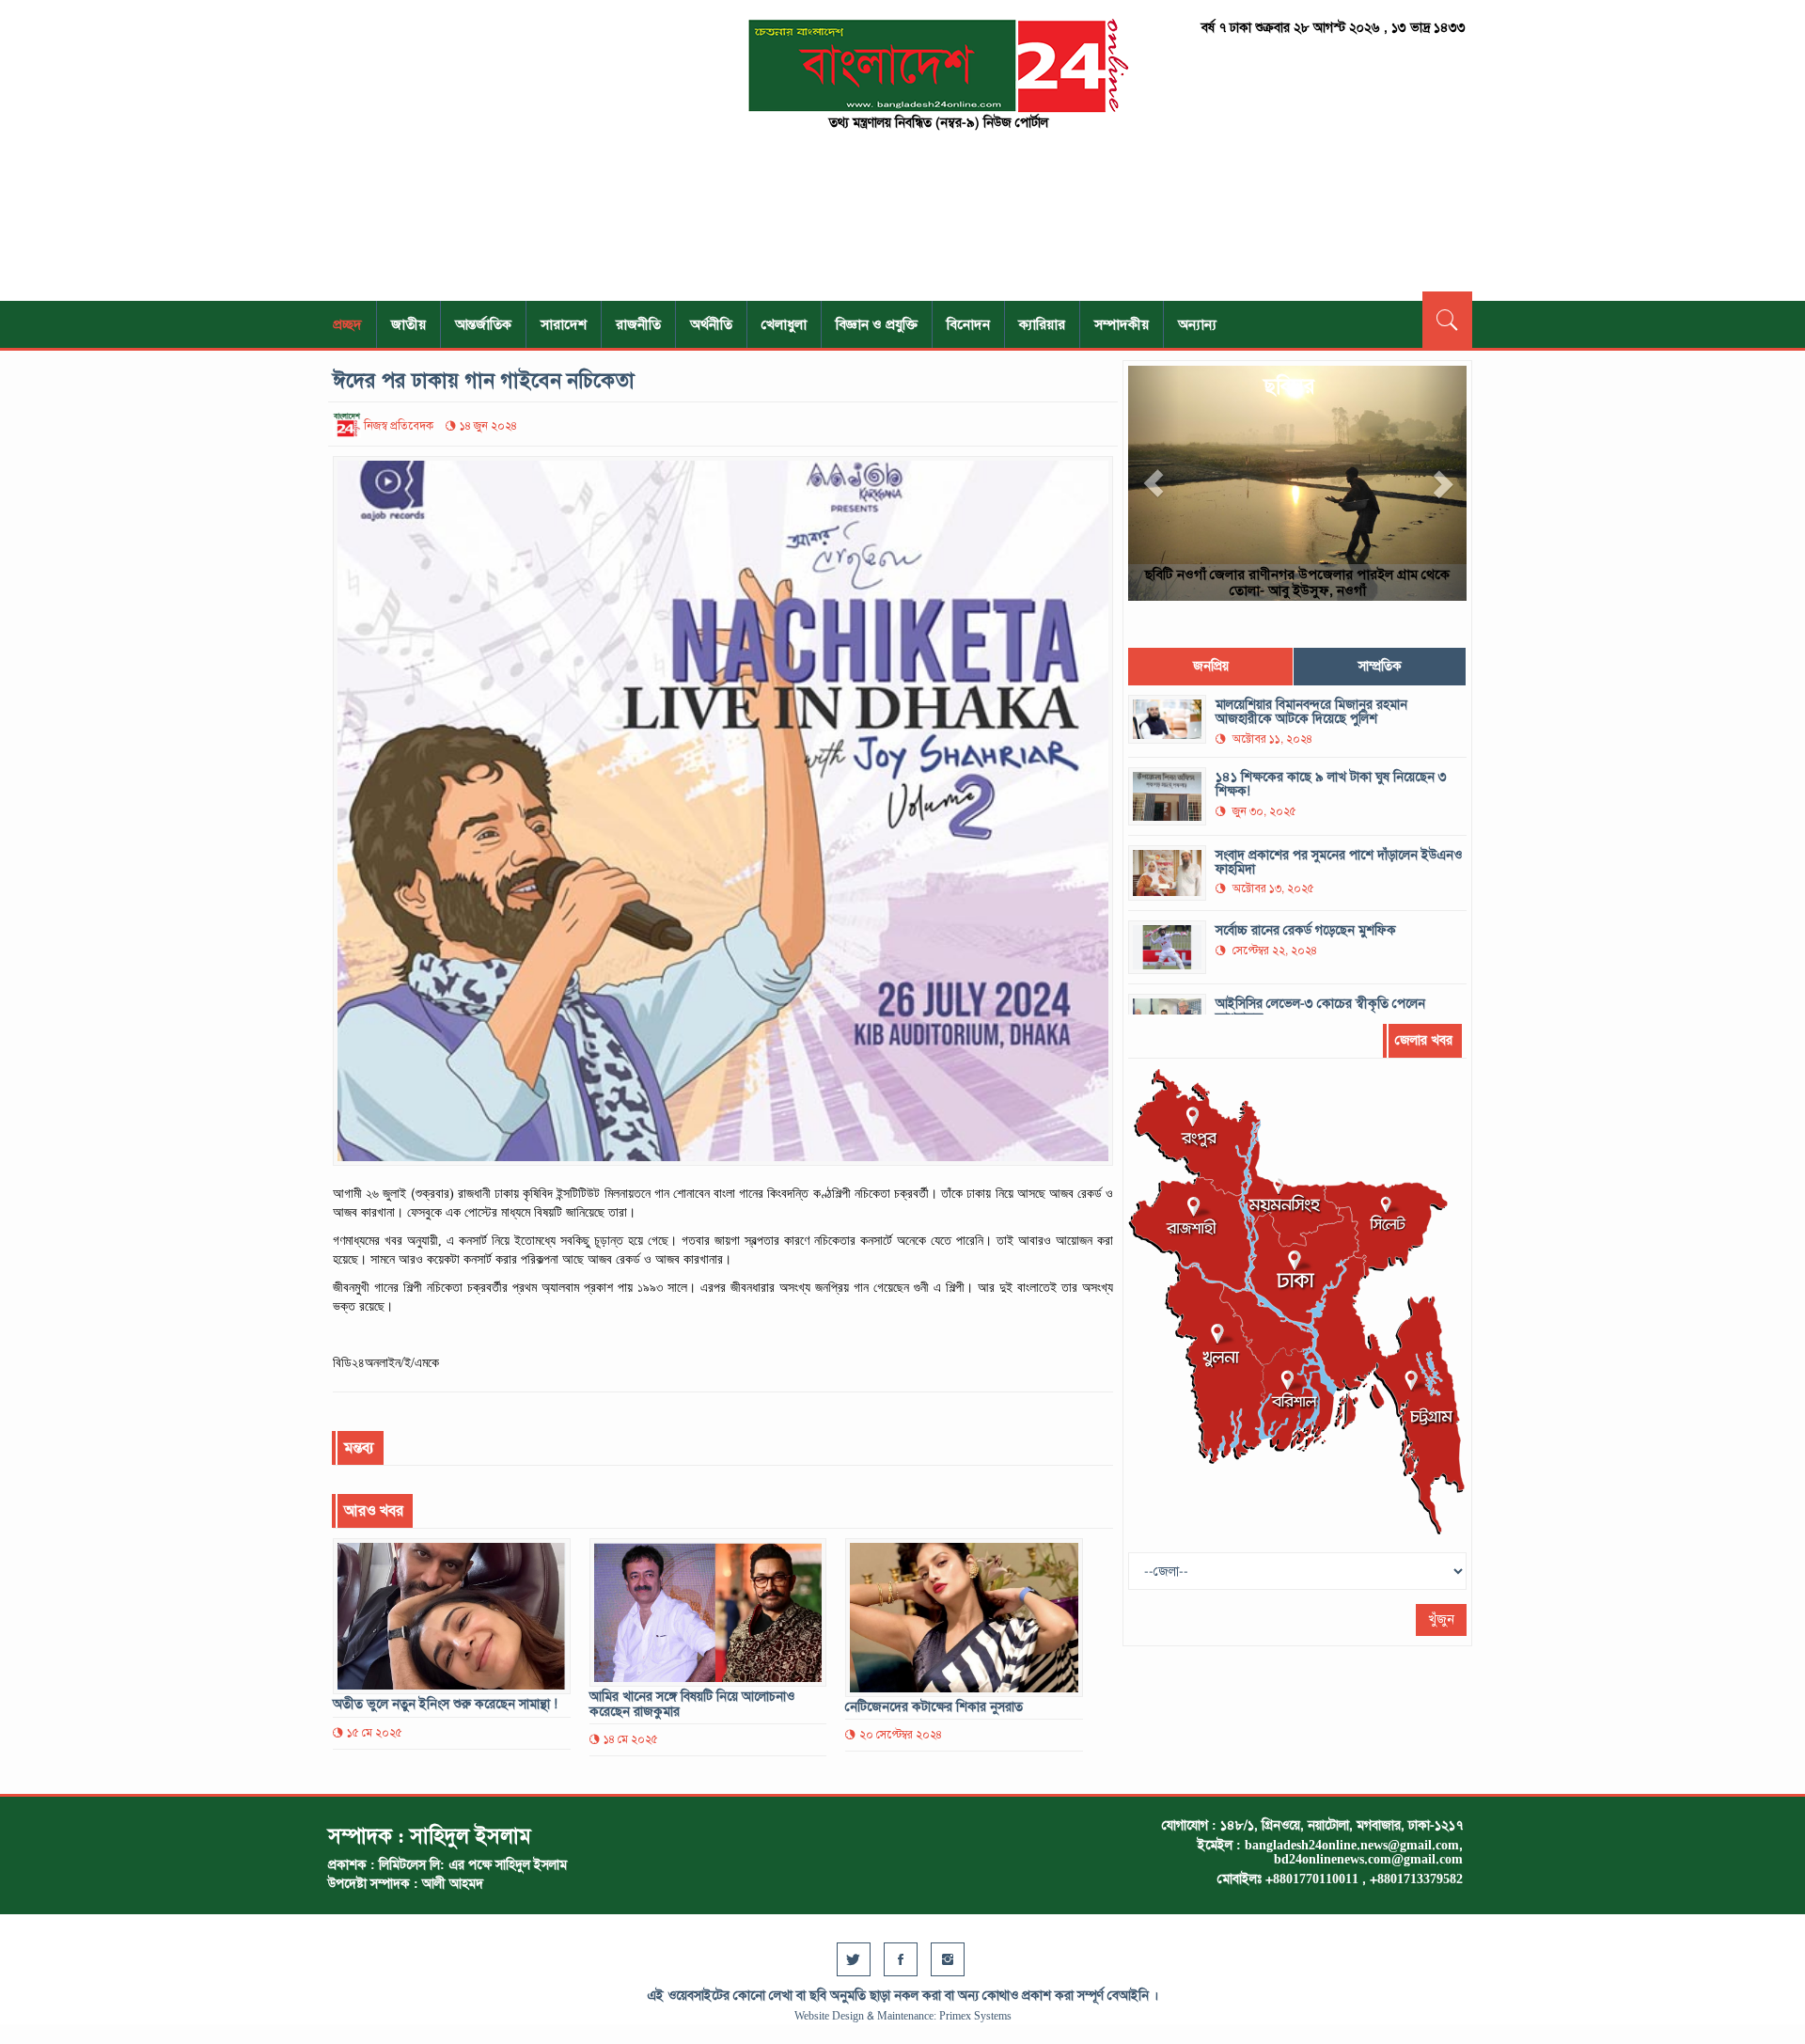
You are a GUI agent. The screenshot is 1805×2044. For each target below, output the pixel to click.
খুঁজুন (1441, 1619)
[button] (1154, 483)
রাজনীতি (638, 324)
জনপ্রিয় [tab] (1211, 666)
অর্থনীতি (711, 324)
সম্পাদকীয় (1122, 324)
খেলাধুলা (784, 324)
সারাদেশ (564, 324)
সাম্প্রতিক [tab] (1380, 666)
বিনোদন (968, 324)
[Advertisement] (508, 150)
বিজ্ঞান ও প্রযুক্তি (877, 324)
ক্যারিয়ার (1042, 324)
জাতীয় (408, 324)
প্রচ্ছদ (347, 324)
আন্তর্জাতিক (483, 324)
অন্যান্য (1197, 324)
